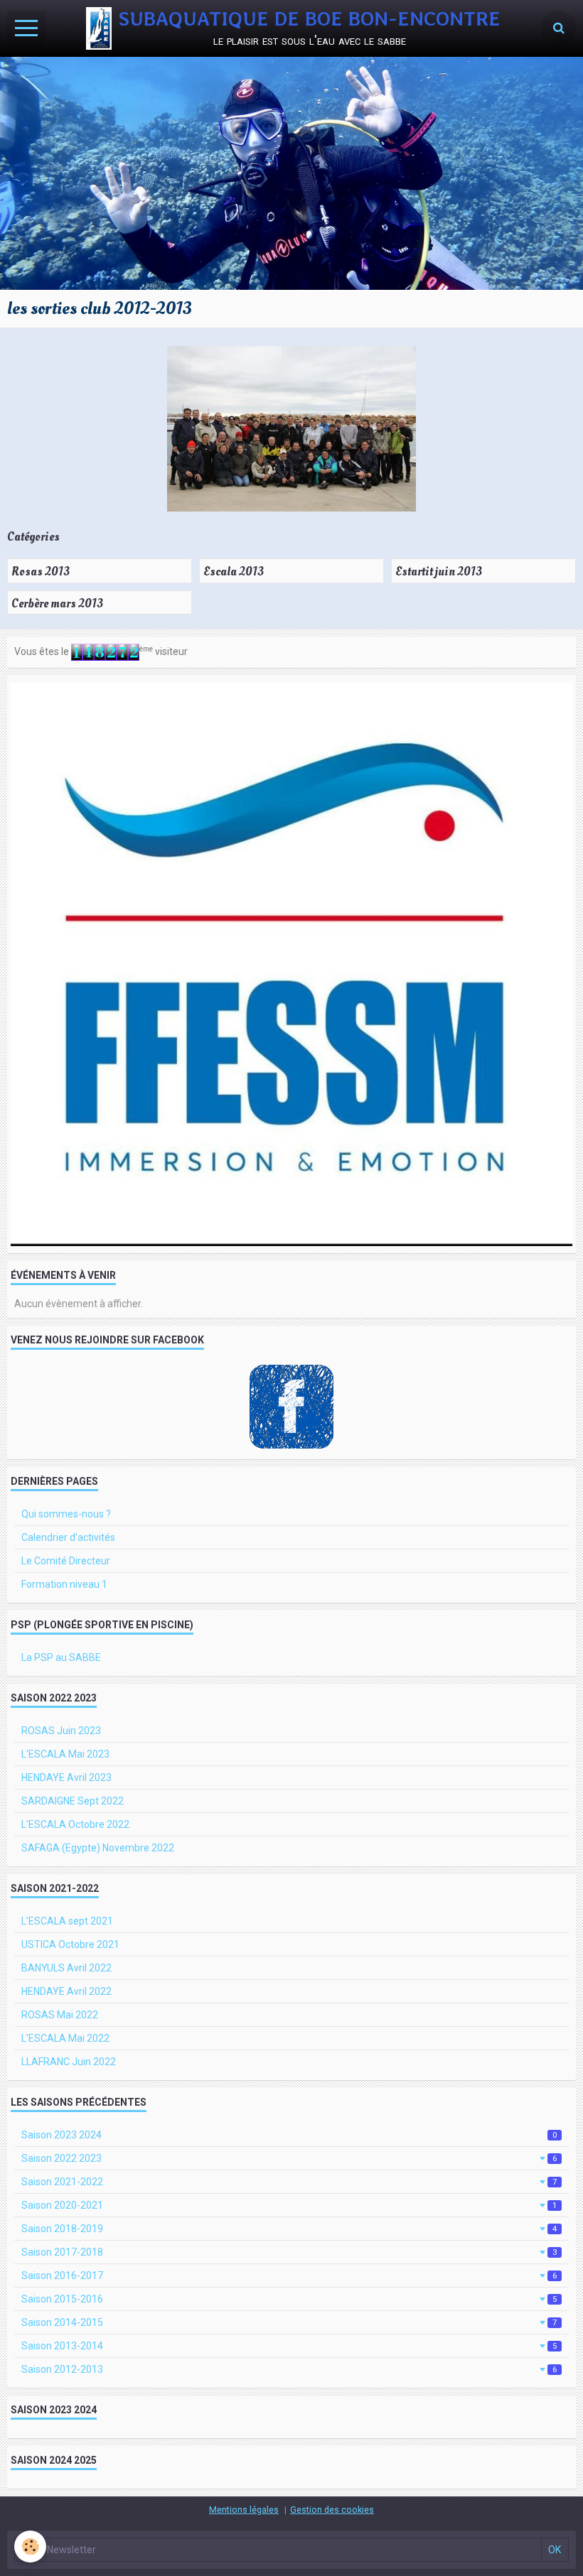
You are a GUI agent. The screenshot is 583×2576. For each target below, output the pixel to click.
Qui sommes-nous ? (66, 1514)
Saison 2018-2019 (289, 2229)
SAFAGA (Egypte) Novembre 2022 (98, 1848)
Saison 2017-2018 (289, 2252)
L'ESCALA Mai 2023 (65, 1754)
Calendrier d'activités (68, 1537)
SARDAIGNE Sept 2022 (73, 1801)
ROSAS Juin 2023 (61, 1731)
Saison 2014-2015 (289, 2322)
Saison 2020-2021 (289, 2205)
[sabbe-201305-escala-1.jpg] (291, 429)
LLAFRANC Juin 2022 (69, 2062)
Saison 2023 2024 (289, 2135)
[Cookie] (30, 2547)
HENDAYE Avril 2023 (66, 1777)
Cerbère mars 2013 (57, 603)
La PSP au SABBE (61, 1657)
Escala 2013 (234, 572)
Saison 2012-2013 (289, 2369)
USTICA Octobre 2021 (70, 1944)
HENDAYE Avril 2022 (66, 1991)
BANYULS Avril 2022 (66, 1968)
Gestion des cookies (332, 2510)
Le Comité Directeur (66, 1561)
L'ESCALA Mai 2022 (65, 2038)
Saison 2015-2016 (289, 2299)
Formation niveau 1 (64, 1584)
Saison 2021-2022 (289, 2182)
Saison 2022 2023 (289, 2158)
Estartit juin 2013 (439, 572)
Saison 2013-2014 (289, 2346)
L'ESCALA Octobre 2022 (75, 1824)
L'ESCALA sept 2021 (67, 1921)
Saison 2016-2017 (289, 2275)
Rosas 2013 (41, 572)
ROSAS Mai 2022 (60, 2015)
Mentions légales (244, 2510)
